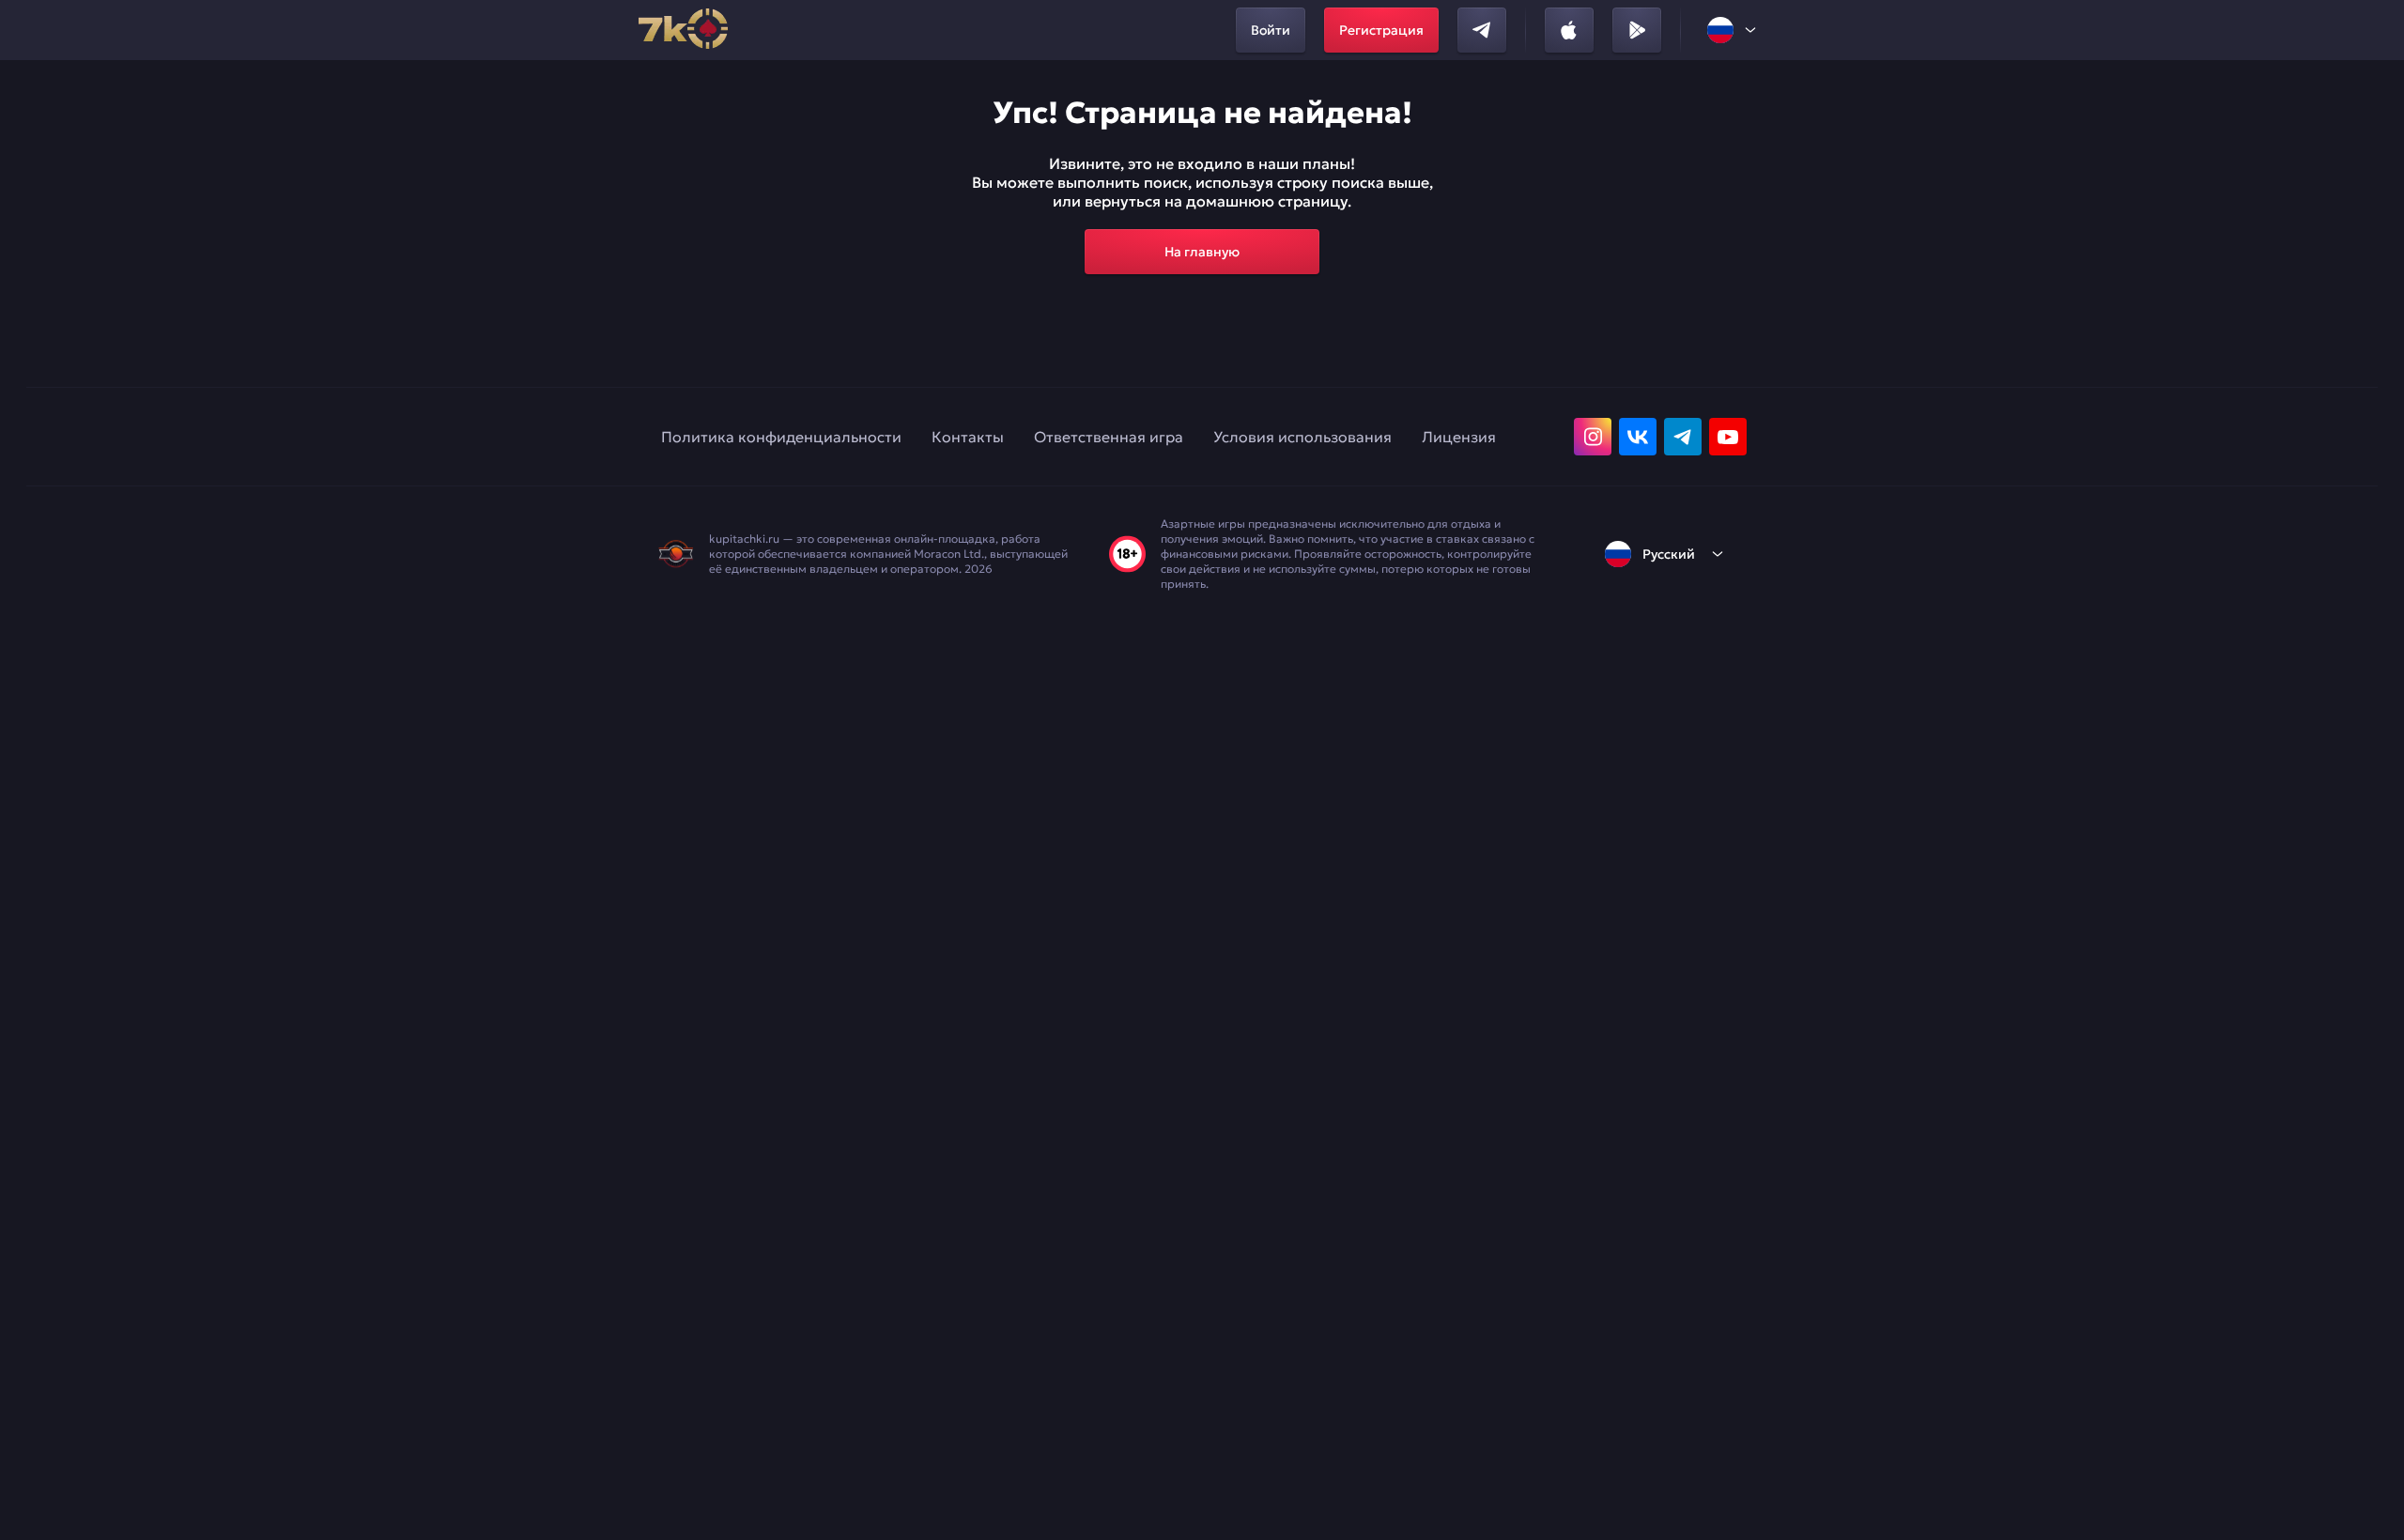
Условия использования (1302, 437)
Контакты (968, 437)
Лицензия (1459, 437)
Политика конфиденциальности (781, 437)
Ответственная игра (1109, 437)
